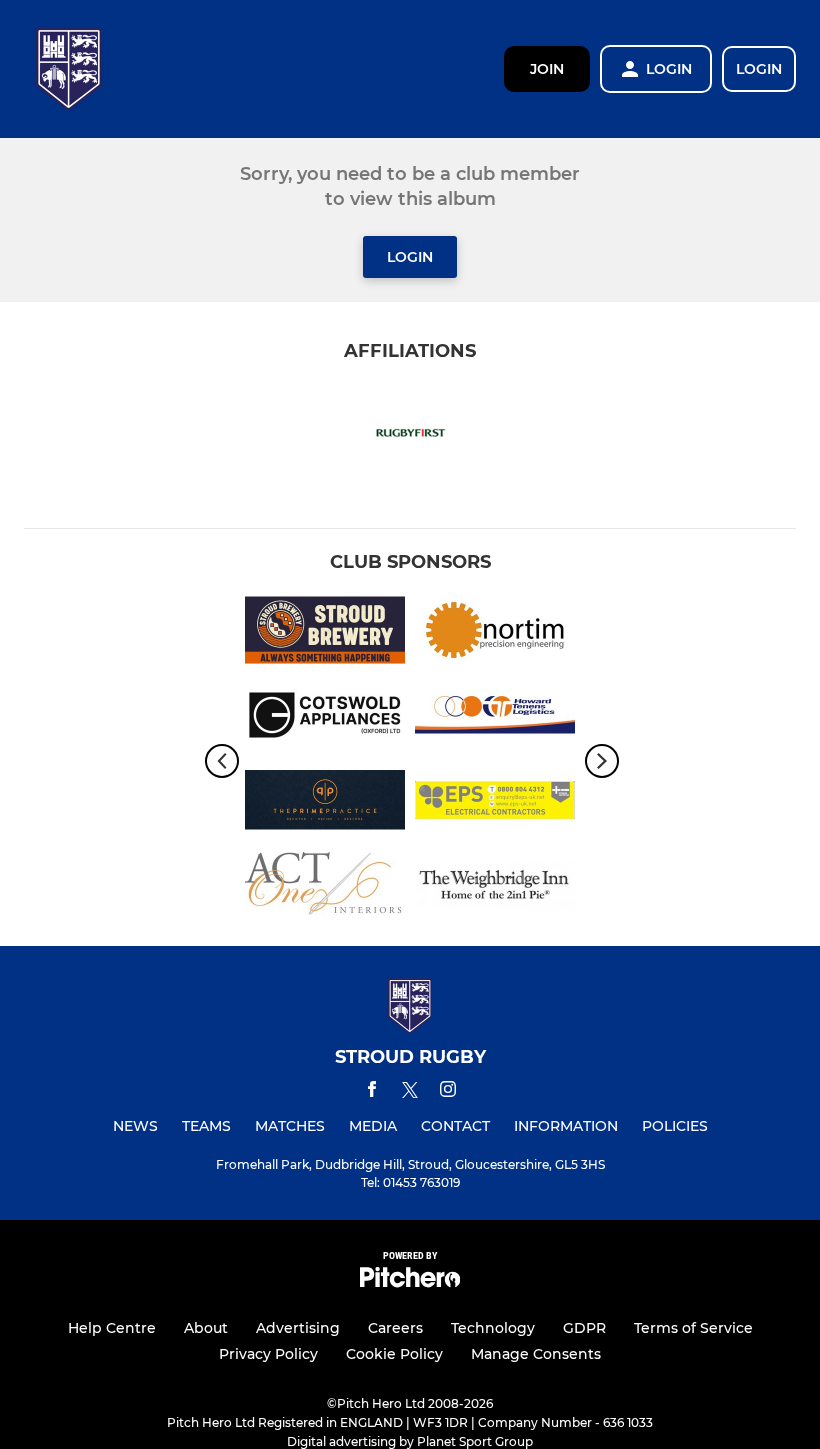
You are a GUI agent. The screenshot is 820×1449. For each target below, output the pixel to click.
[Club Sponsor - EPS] (495, 803)
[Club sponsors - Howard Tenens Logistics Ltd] (495, 718)
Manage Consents (536, 1354)
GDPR (584, 1328)
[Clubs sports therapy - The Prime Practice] (325, 803)
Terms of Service (693, 1328)
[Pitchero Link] (410, 1282)
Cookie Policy (394, 1354)
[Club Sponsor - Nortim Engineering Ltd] (495, 633)
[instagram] (448, 1092)
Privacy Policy (268, 1354)
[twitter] (410, 1093)
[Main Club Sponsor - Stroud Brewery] (325, 633)
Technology (493, 1328)
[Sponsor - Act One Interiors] (325, 888)
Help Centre (112, 1328)
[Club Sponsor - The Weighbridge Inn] (495, 888)
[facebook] (372, 1092)
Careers (395, 1328)
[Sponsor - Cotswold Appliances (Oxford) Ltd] (325, 718)
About (206, 1328)
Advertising (298, 1328)
